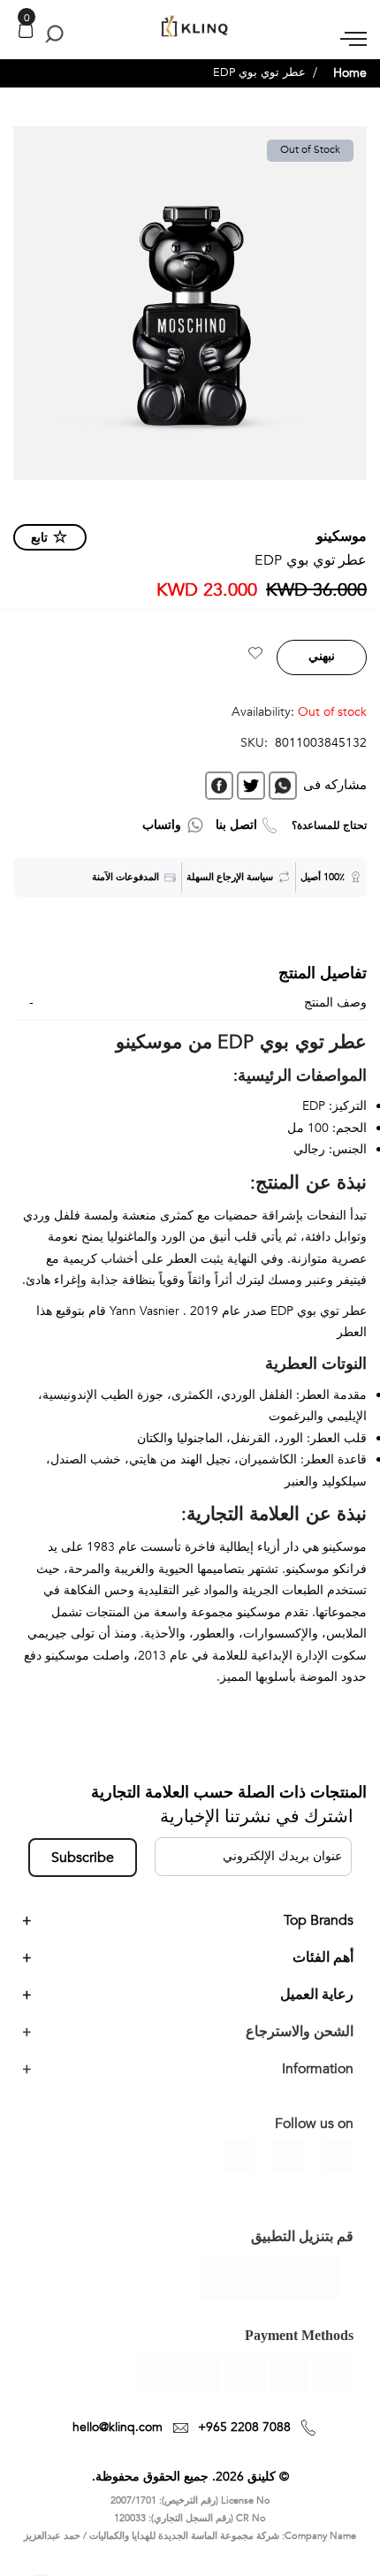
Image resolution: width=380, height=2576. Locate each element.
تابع (39, 538)
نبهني (322, 656)
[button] (255, 656)
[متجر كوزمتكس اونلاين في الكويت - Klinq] (190, 27)
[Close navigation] (19, 18)
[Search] (51, 34)
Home (350, 73)
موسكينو (342, 536)
